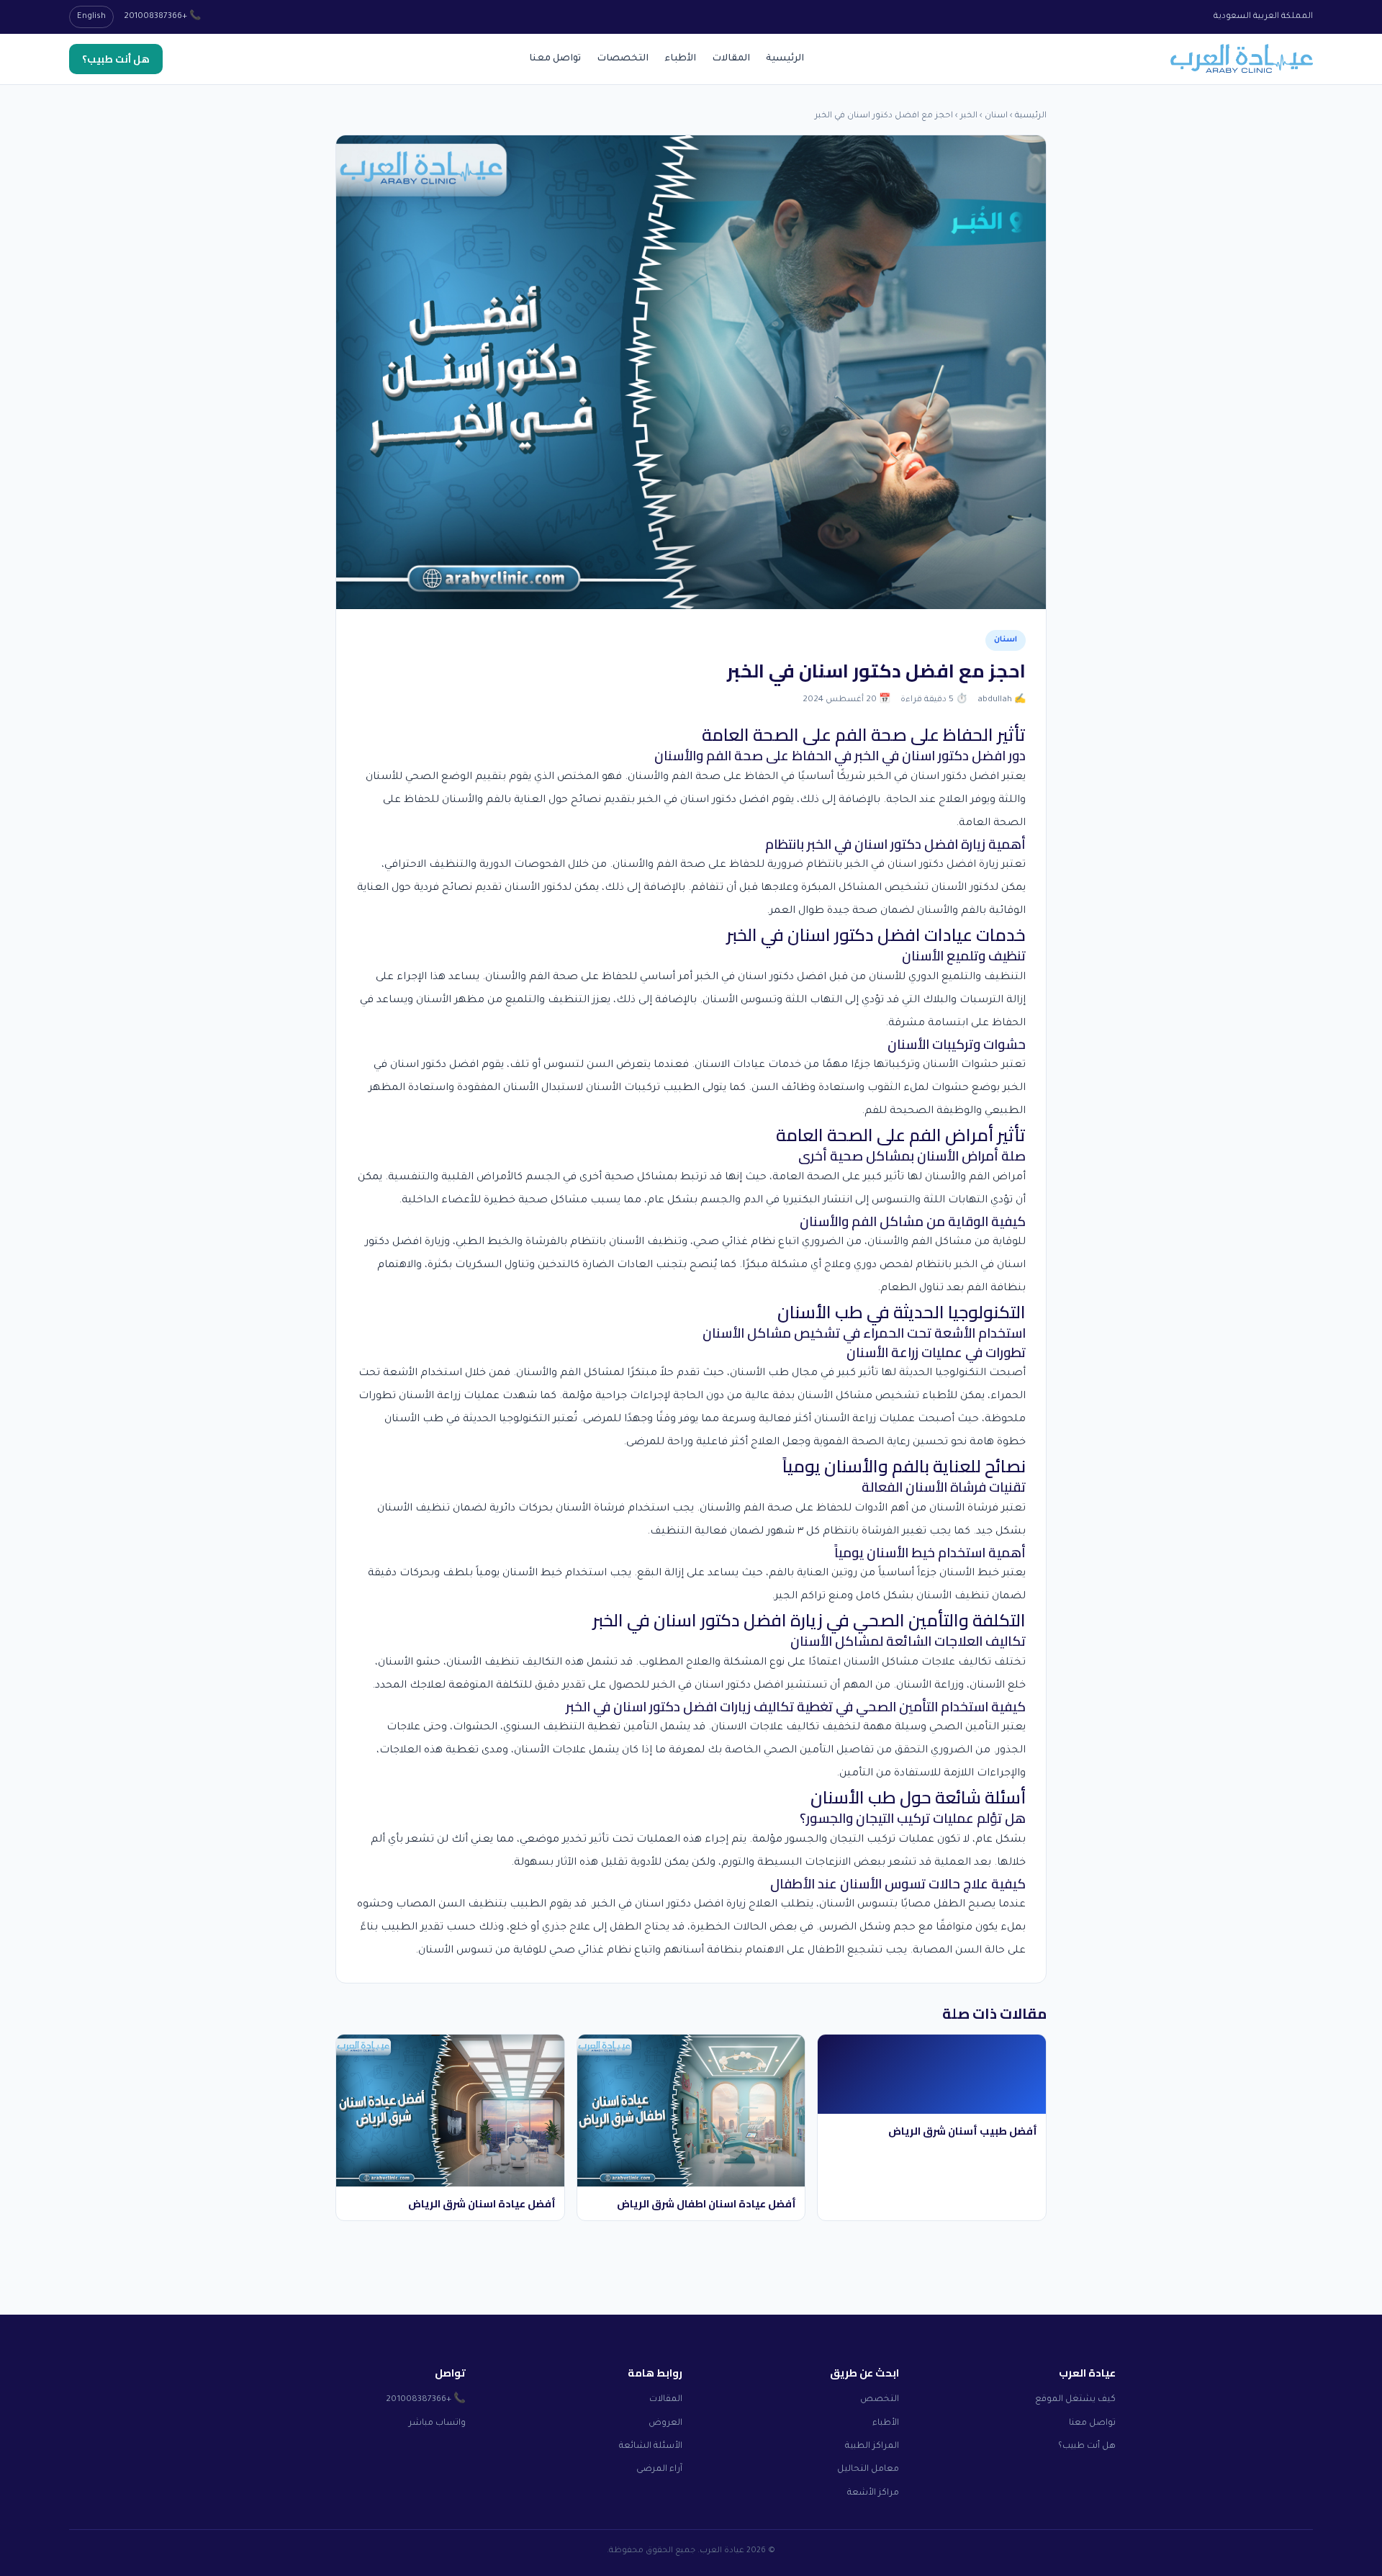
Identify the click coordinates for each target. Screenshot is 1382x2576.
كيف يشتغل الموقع (1075, 2400)
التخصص (880, 2400)
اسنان (996, 116)
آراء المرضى (659, 2469)
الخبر (969, 116)
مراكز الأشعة (873, 2493)
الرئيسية (785, 59)
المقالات (731, 59)
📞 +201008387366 (162, 17)
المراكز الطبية (872, 2446)
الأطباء (680, 59)
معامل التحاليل (868, 2469)
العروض (665, 2423)
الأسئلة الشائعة (651, 2446)
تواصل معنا (555, 59)
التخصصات (623, 59)
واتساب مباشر (437, 2423)
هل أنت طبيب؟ (116, 59)
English (91, 17)
